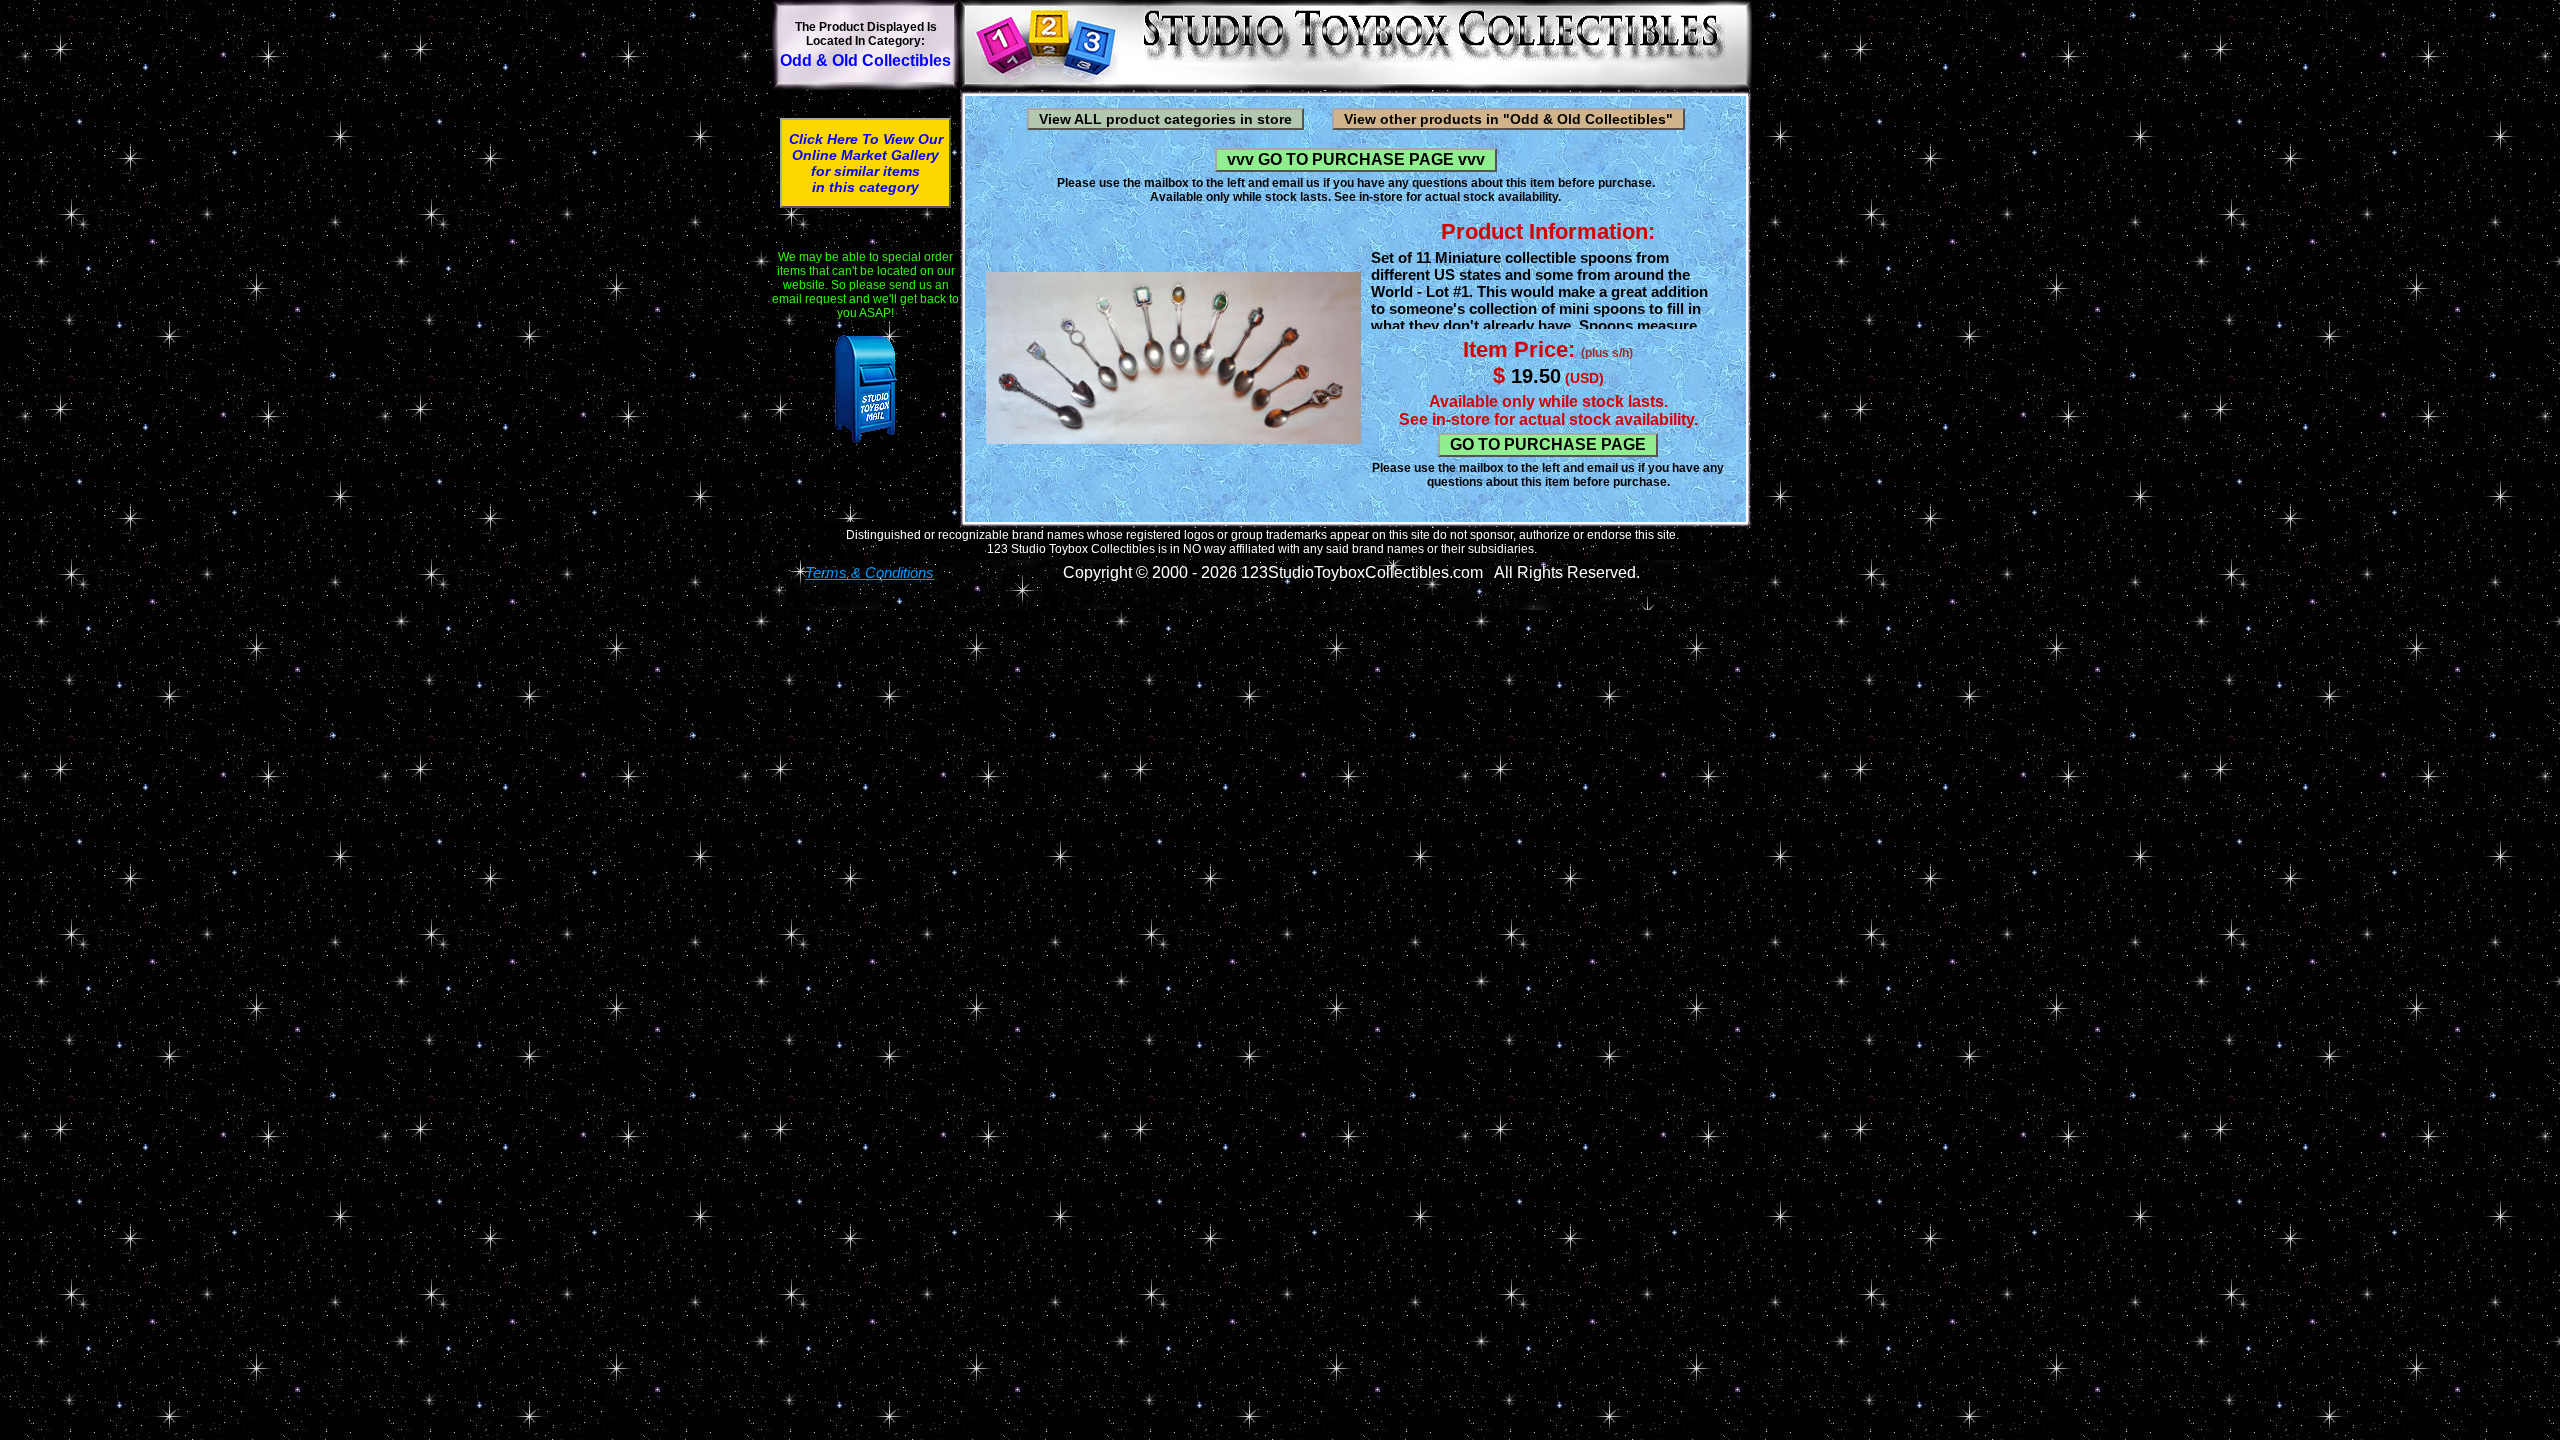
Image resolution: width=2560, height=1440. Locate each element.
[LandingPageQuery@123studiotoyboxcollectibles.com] (865, 389)
